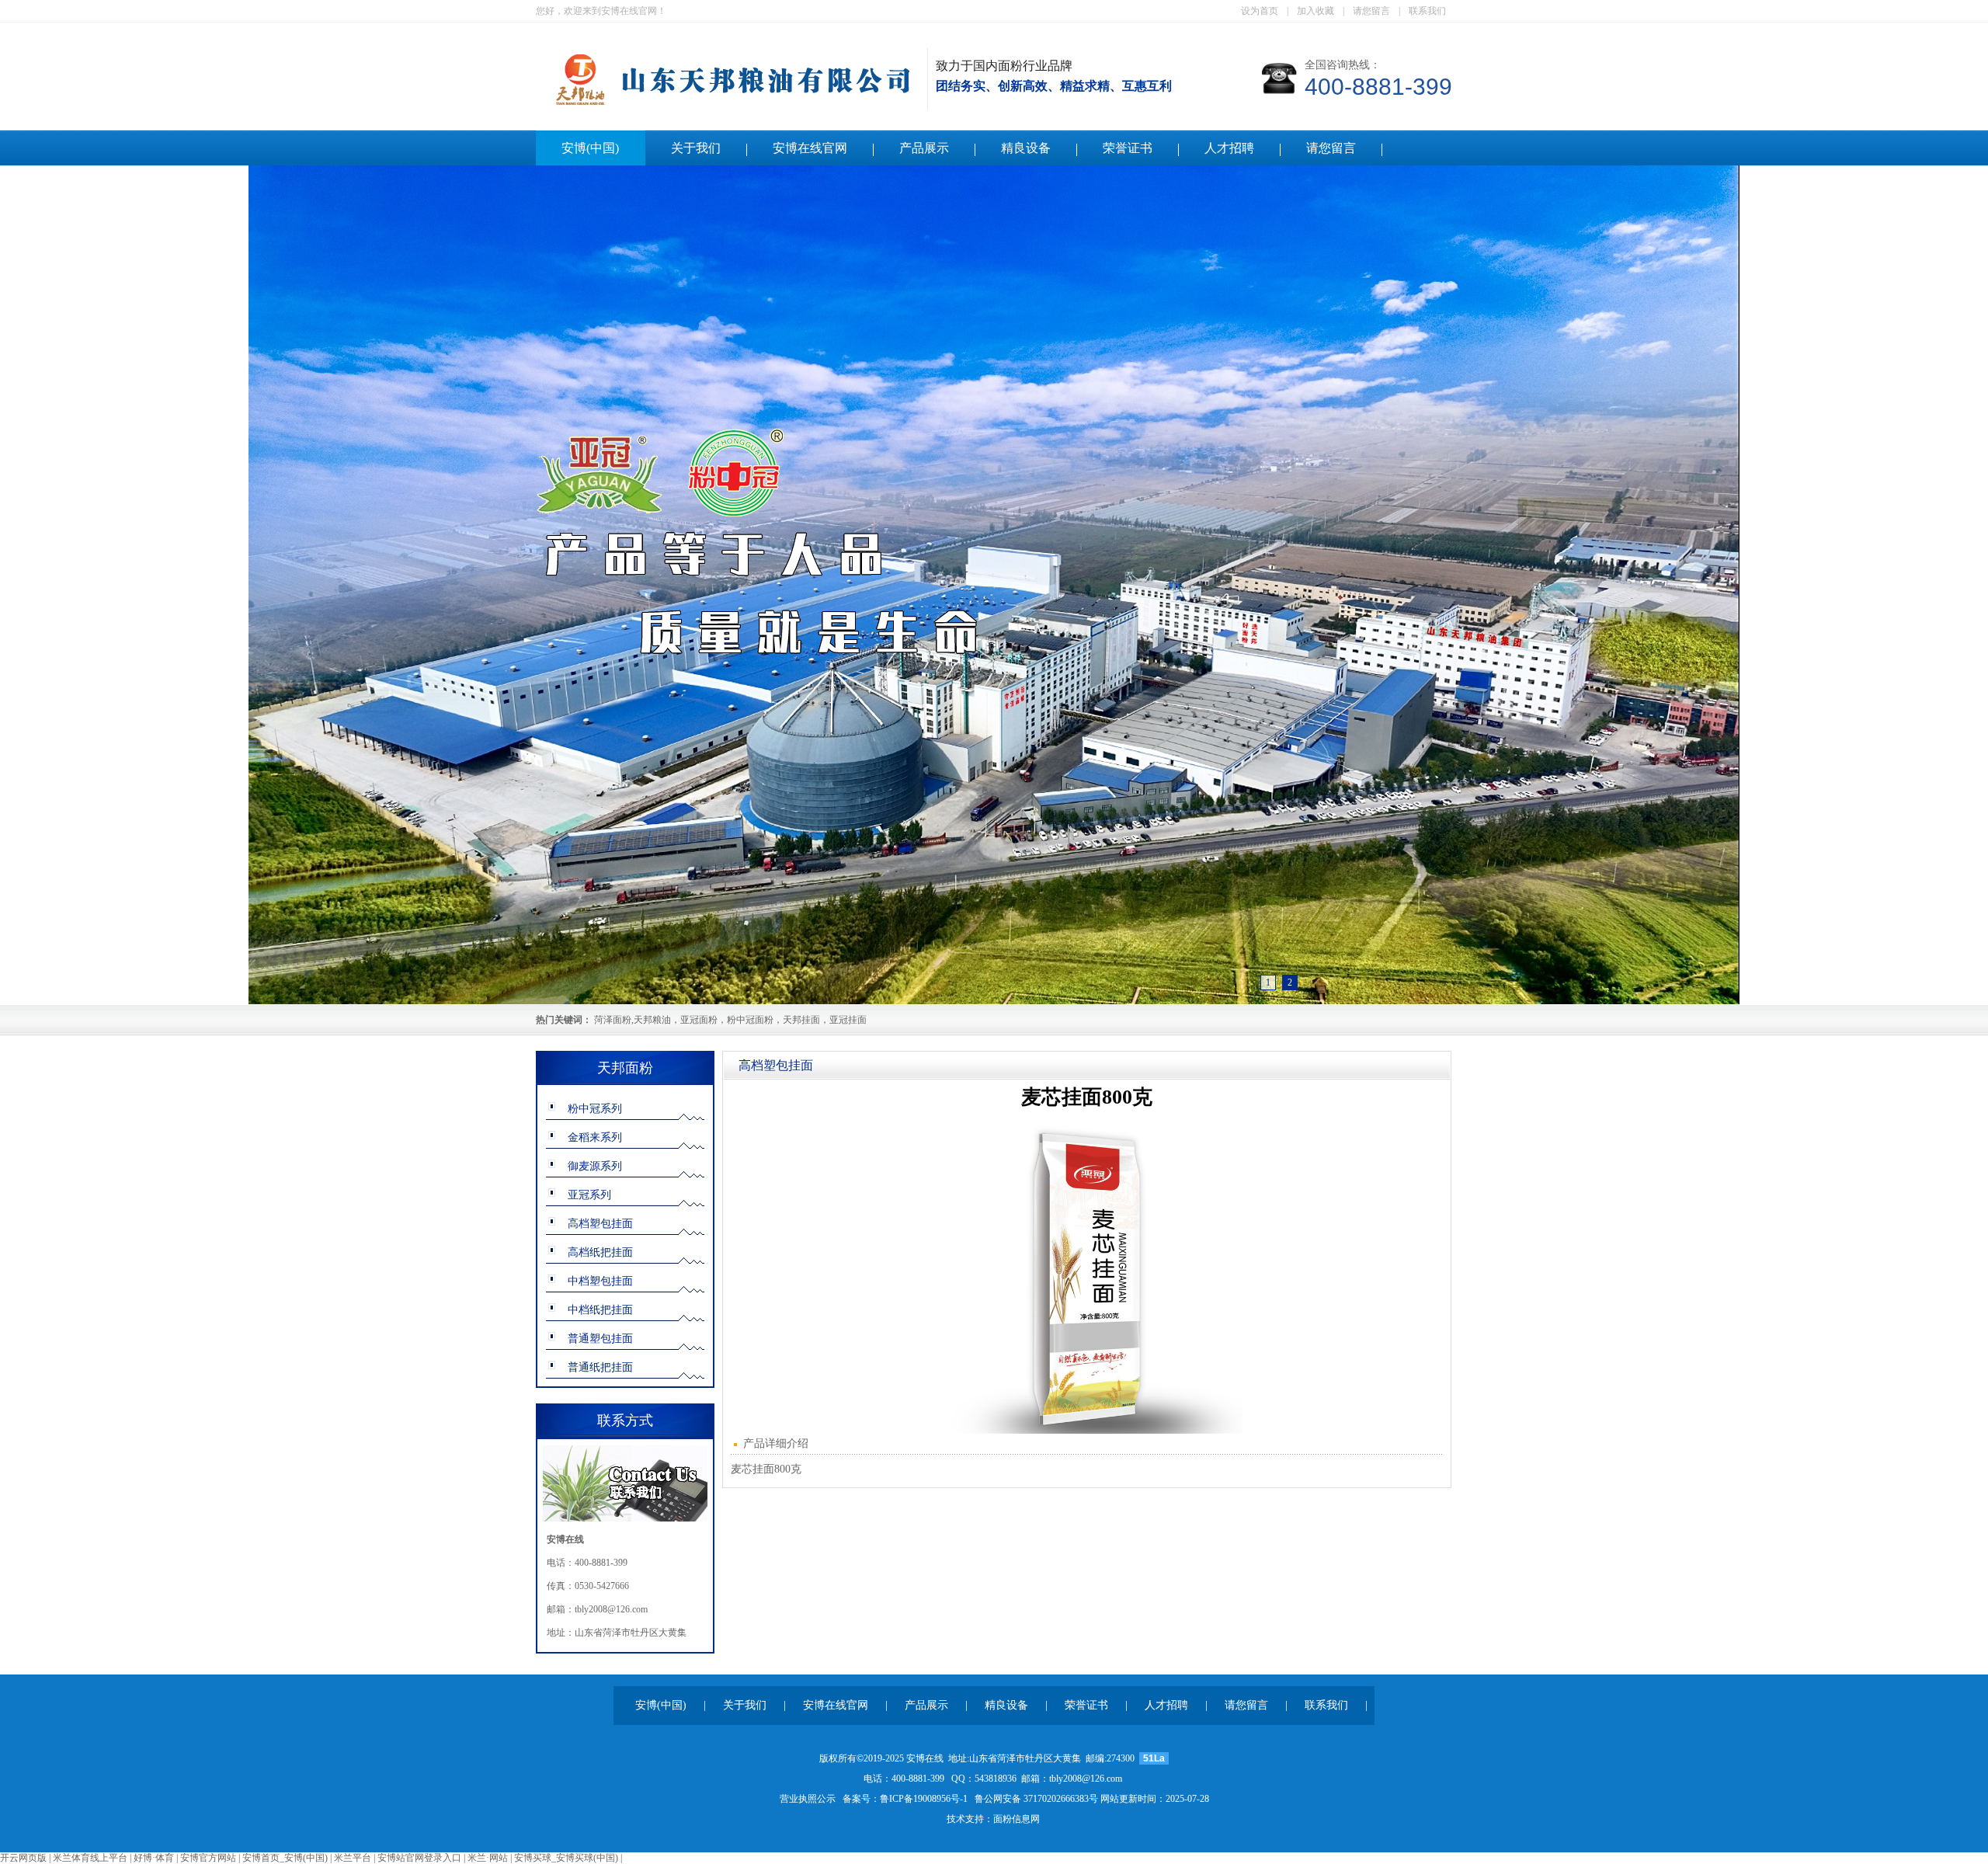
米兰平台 (353, 1858)
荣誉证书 (1128, 148)
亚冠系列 (589, 1195)
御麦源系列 (595, 1166)
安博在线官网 (810, 148)
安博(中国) (590, 148)
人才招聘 (1229, 148)
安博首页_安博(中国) (285, 1858)
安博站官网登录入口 (419, 1858)
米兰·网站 (488, 1858)
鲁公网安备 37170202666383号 (1036, 1799)
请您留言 (1371, 11)
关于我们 (696, 148)
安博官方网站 (208, 1858)
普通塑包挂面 (600, 1339)
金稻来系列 (595, 1137)
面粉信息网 (1017, 1819)
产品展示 (924, 148)
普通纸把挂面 (600, 1367)
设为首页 (1260, 11)
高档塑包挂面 (600, 1224)
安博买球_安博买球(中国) (566, 1858)
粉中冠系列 (595, 1109)
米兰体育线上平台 (90, 1858)
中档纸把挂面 (600, 1310)
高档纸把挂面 (600, 1252)
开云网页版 (23, 1858)
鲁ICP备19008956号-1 (924, 1799)
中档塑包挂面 (600, 1281)
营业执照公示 (808, 1799)
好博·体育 (154, 1858)
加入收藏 (1315, 11)
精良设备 (1026, 148)
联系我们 (1427, 11)
